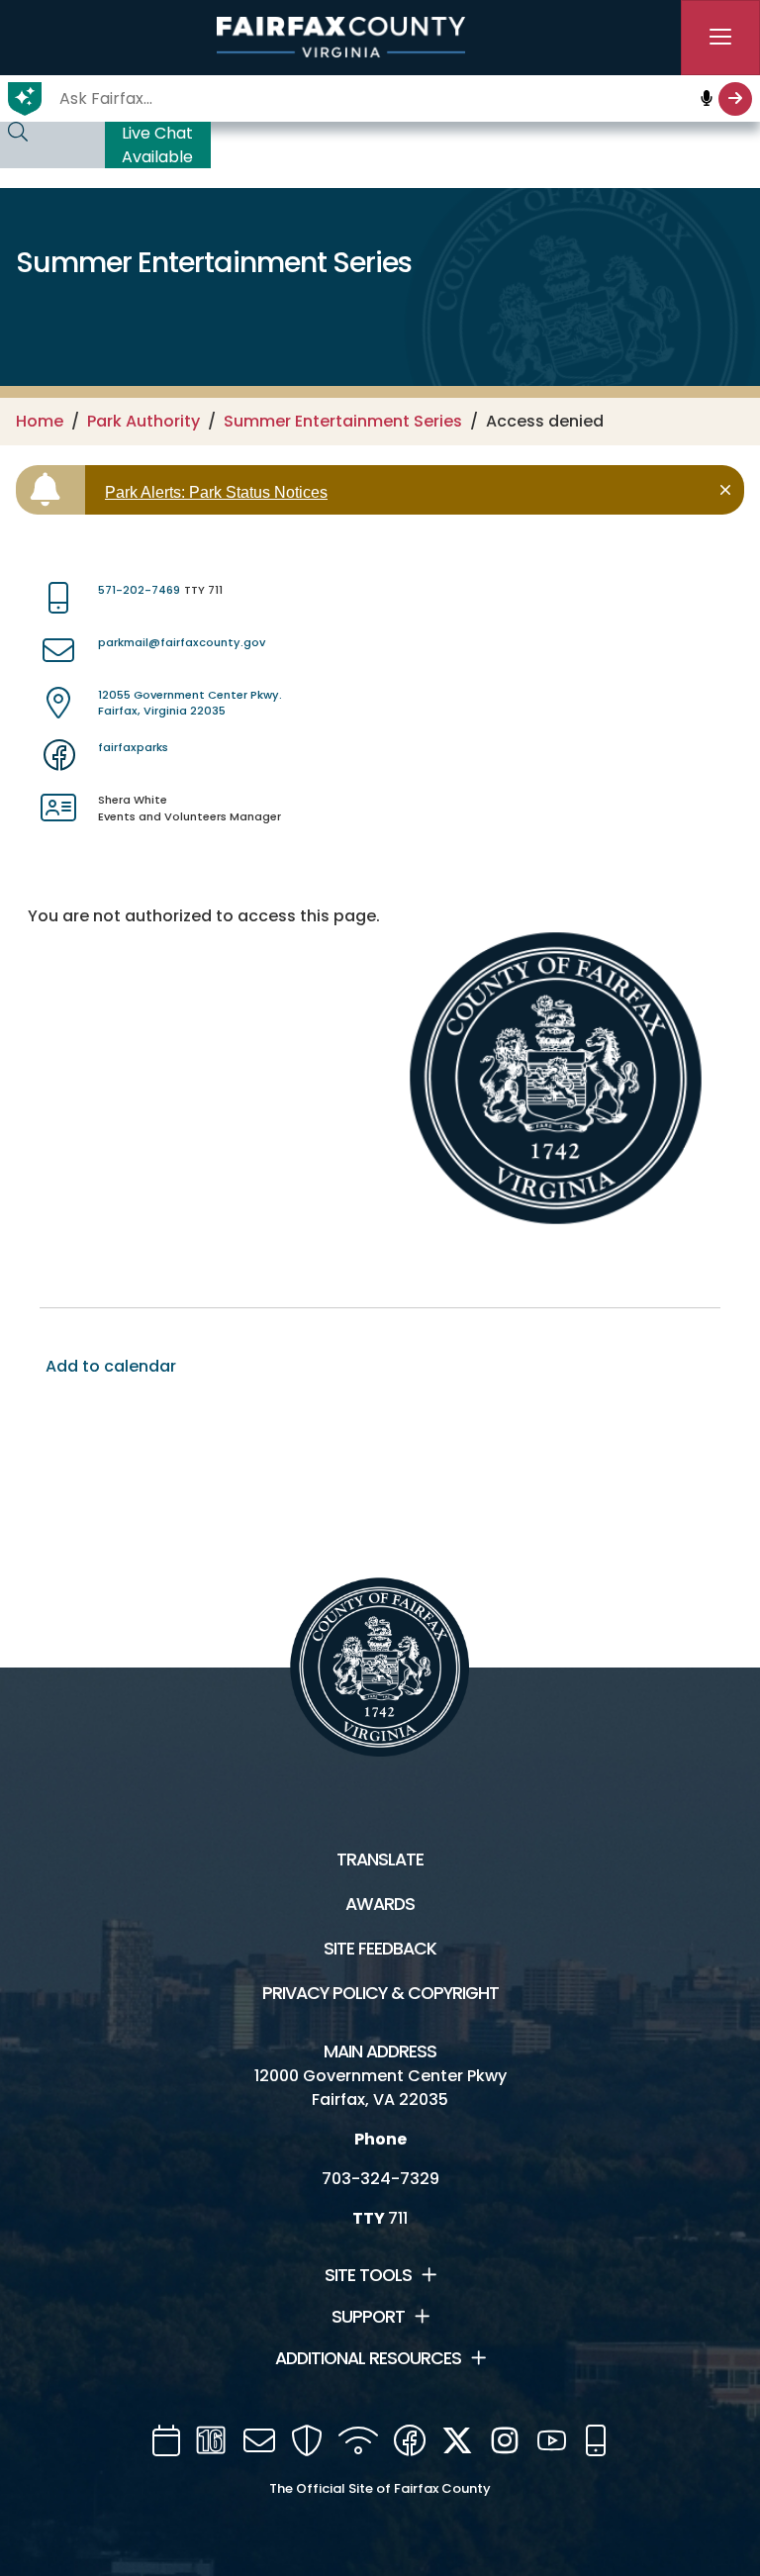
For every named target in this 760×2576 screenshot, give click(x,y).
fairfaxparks (133, 747)
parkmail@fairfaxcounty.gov (182, 642)
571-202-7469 (139, 590)
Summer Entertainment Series (343, 421)
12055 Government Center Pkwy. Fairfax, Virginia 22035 (190, 703)
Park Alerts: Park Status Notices (216, 492)
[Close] (729, 490)
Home (40, 421)
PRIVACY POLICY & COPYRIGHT (380, 1993)
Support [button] (368, 2317)
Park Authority (143, 421)
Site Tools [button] (368, 2275)
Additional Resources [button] (368, 2358)
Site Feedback (380, 1949)
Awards (380, 1904)
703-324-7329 (380, 2179)
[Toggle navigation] (720, 38)
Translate (380, 1860)
